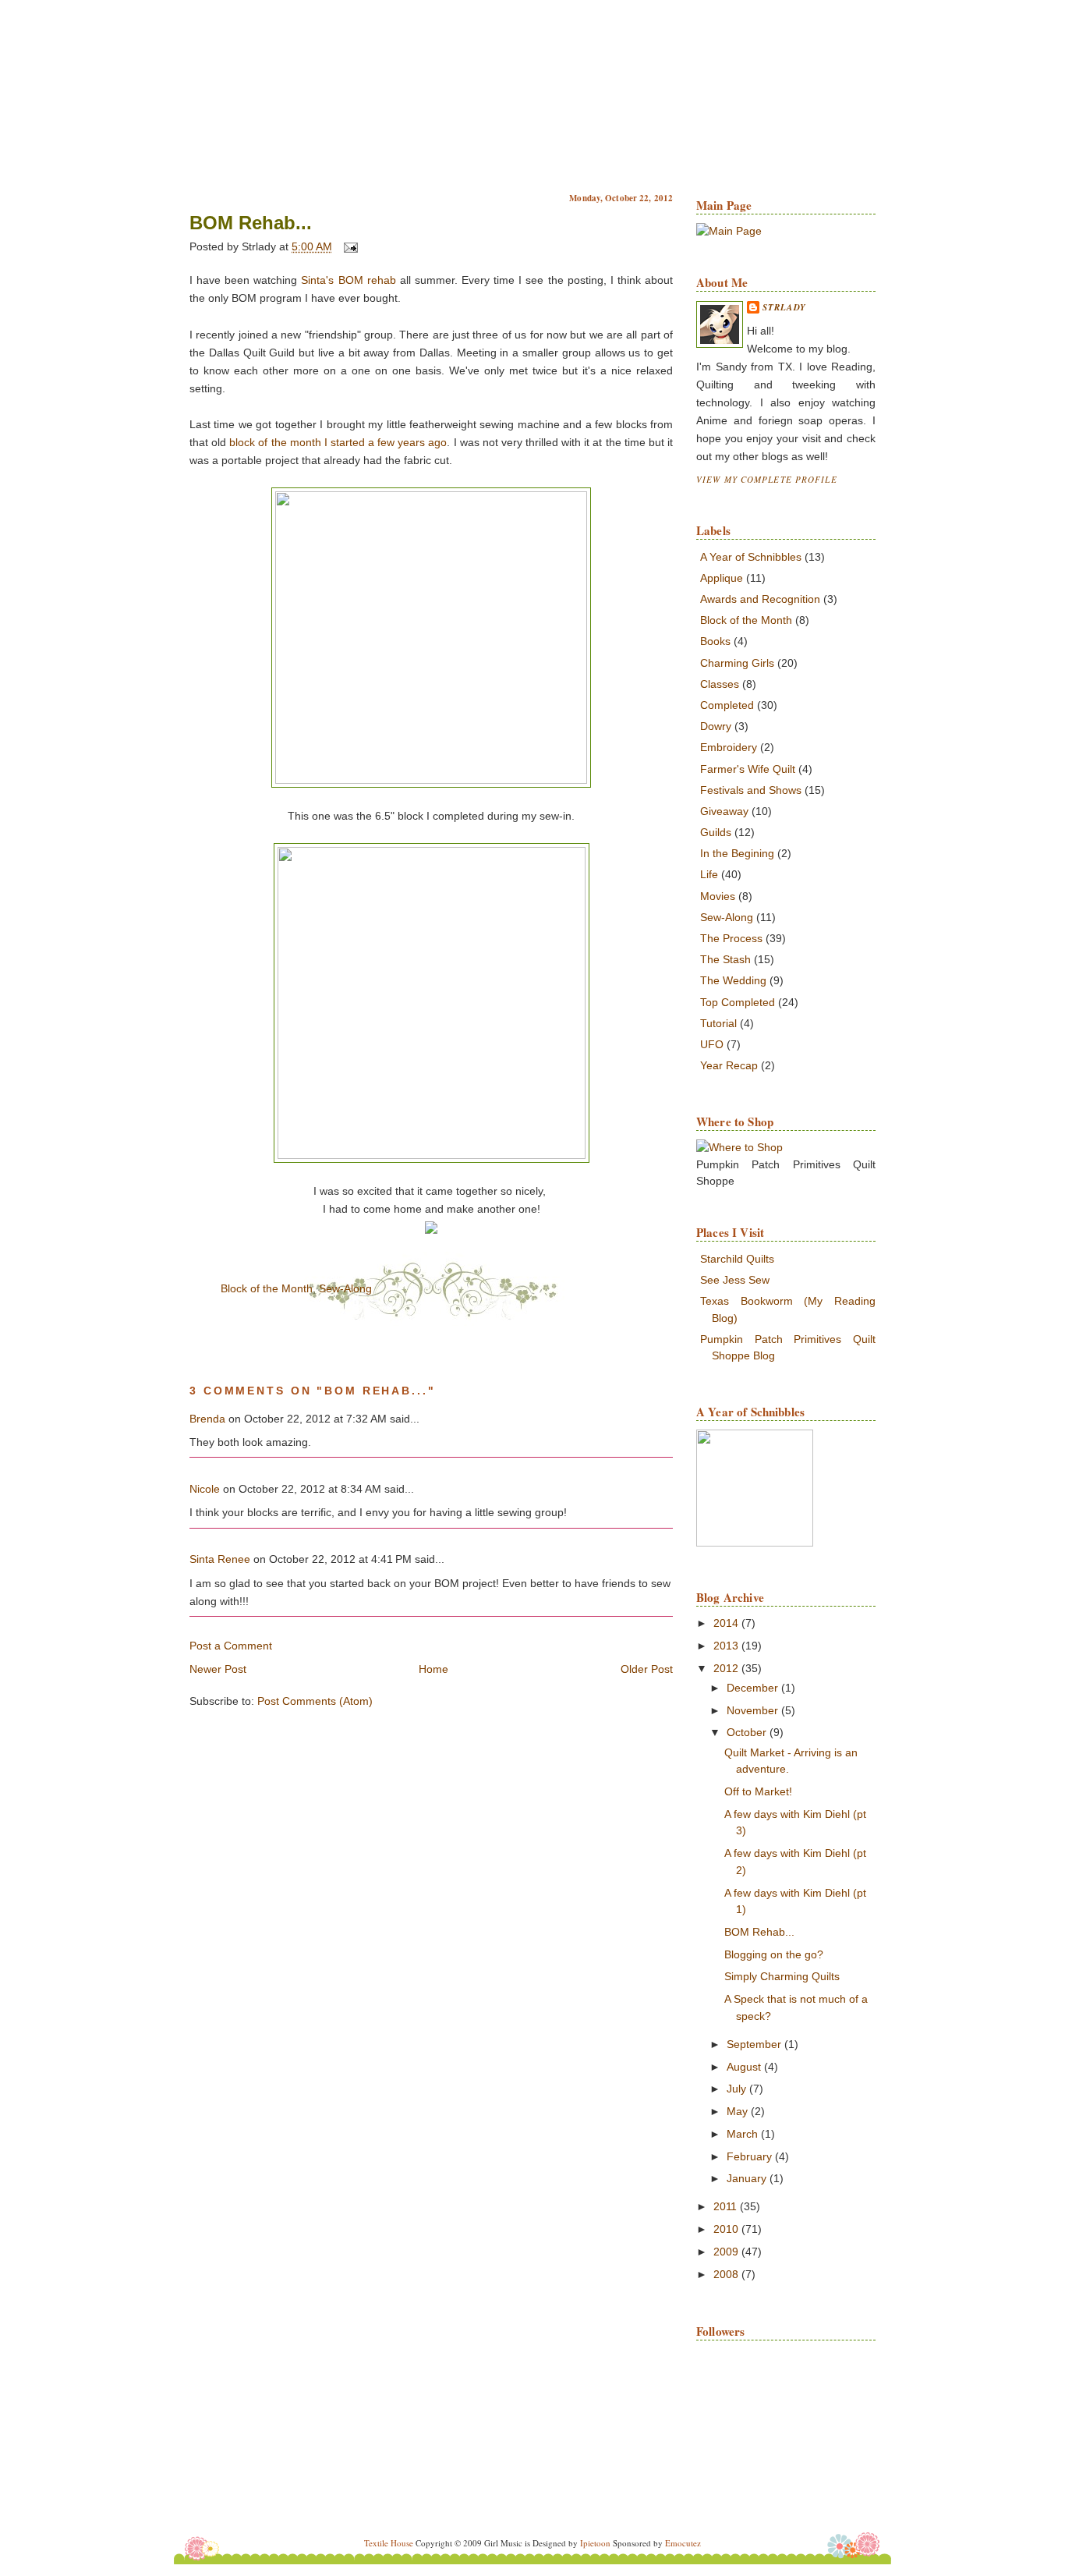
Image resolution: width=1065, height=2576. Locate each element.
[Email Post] (348, 247)
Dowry (716, 726)
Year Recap (729, 1065)
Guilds (716, 832)
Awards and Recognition (760, 599)
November (754, 1710)
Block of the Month (267, 1288)
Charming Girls (737, 663)
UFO (712, 1044)
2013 (727, 1646)
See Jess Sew (735, 1280)
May (739, 2111)
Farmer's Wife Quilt (748, 769)
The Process (731, 938)
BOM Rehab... (251, 223)
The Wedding (733, 980)
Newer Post (218, 1669)
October (748, 1732)
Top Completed (738, 1002)
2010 (727, 2229)
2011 (727, 2206)
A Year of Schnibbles (751, 557)
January (748, 2178)
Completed (727, 705)
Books (715, 641)
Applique (722, 578)
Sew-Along (345, 1288)
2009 (727, 2252)
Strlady (784, 307)
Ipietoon (595, 2543)
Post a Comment (231, 1646)
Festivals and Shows (751, 790)
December (754, 1688)
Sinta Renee (220, 1559)
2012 (727, 1668)
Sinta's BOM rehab (346, 280)
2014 (727, 1623)
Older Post (647, 1669)
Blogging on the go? (774, 1954)
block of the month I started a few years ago (338, 442)
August (745, 2067)
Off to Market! (758, 1791)
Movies (718, 896)
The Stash (725, 959)
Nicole (205, 1489)
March (744, 2134)
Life (709, 874)
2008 (727, 2274)
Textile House (389, 2543)
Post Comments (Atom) (315, 1701)
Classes (720, 684)
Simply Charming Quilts (782, 1976)
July (738, 2089)
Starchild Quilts (737, 1259)
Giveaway (724, 811)
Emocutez (683, 2543)
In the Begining (737, 853)
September (755, 2044)
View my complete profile (767, 479)
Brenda (207, 1419)
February (751, 2156)
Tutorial (718, 1023)
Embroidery (729, 747)
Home (433, 1669)
